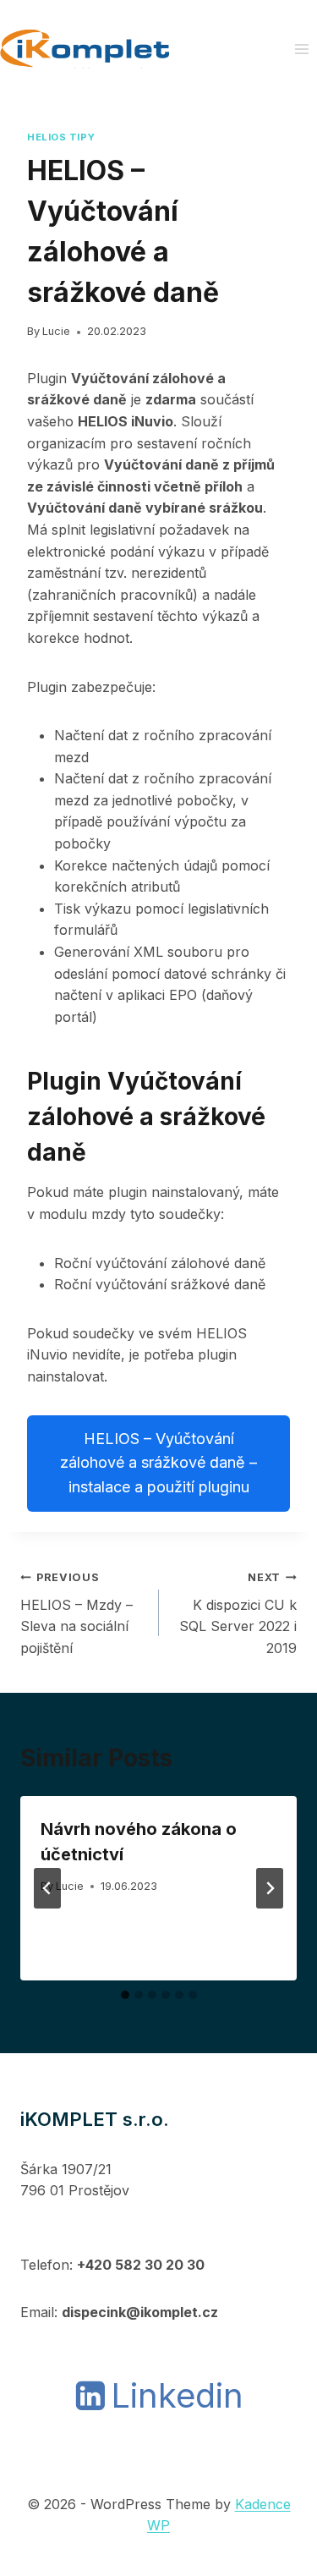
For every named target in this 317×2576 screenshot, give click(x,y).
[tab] (125, 1995)
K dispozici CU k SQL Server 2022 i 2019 (238, 1614)
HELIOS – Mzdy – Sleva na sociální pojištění (77, 1614)
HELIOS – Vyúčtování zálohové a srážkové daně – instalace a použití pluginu (158, 1463)
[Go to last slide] (47, 1888)
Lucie (56, 331)
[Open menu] (301, 49)
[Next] (270, 1888)
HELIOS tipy (61, 137)
